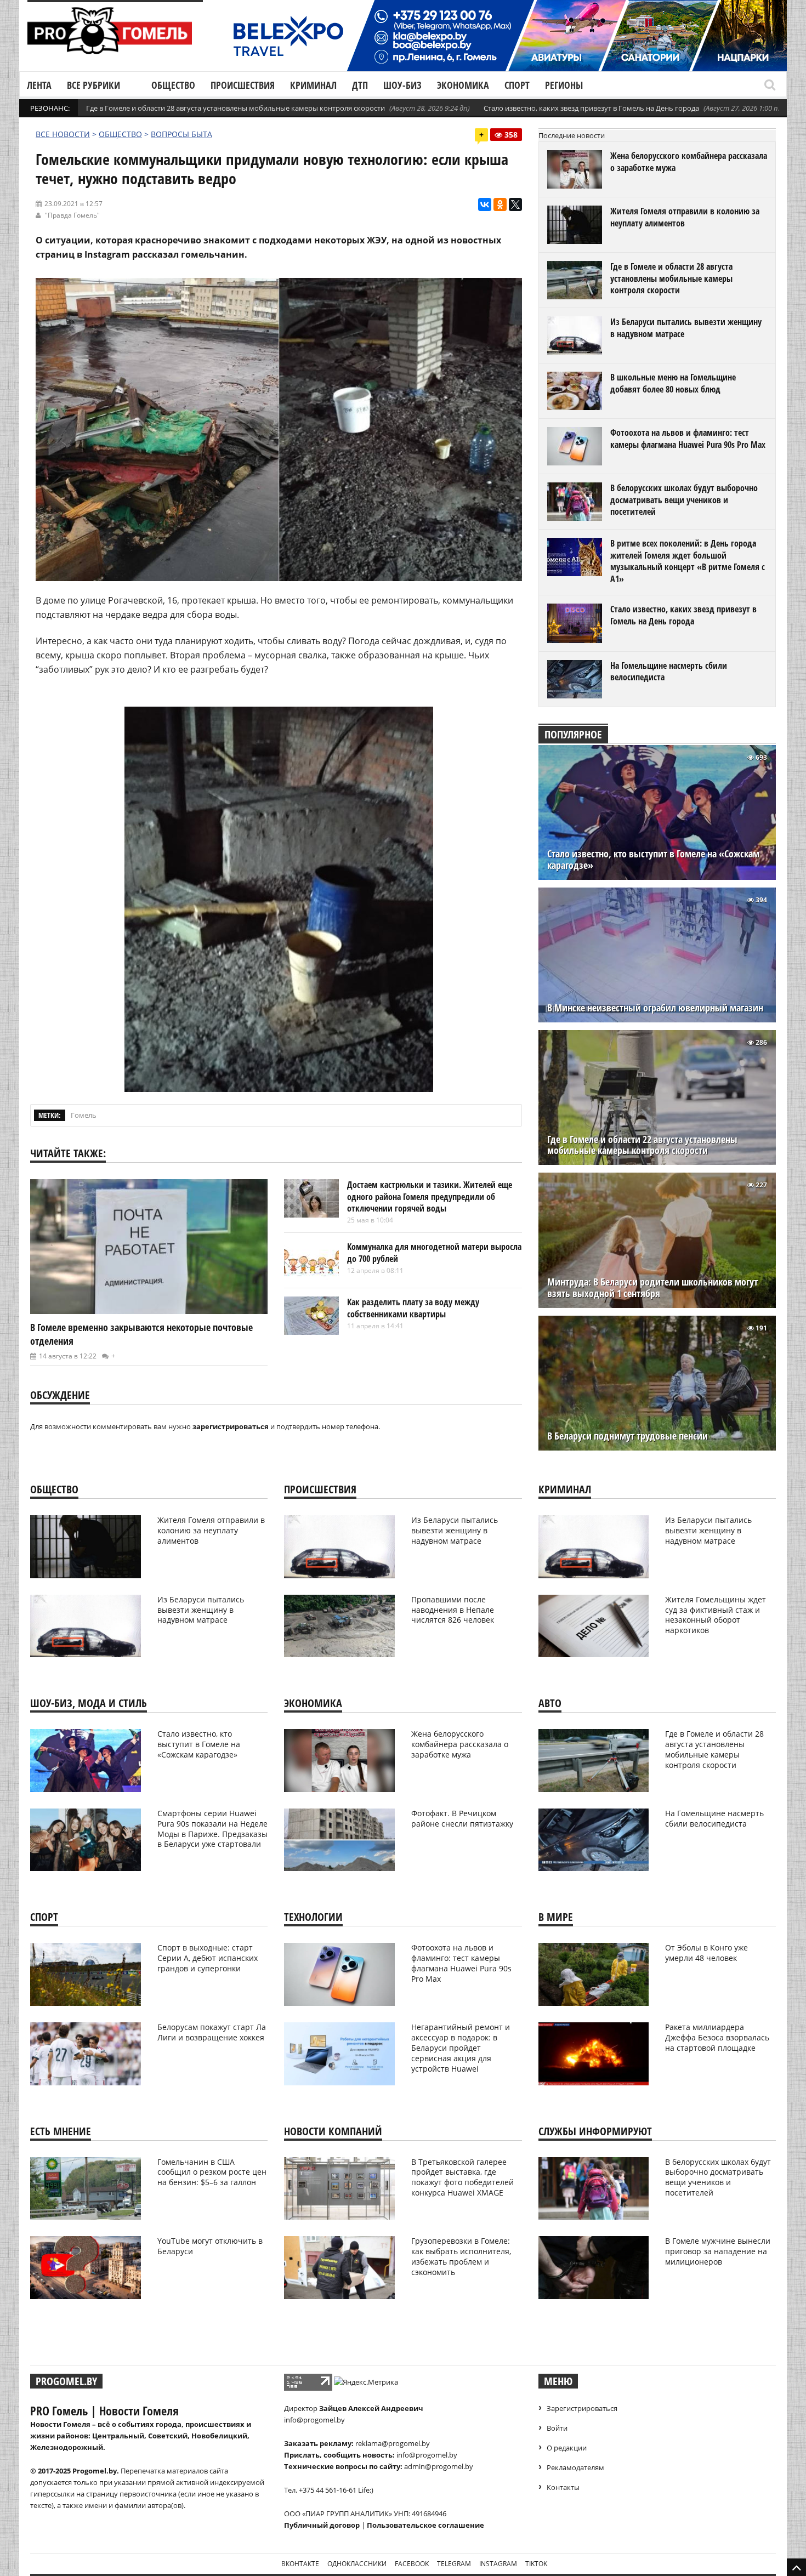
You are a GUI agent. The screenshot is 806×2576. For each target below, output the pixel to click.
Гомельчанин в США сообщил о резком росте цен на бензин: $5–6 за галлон (212, 2172)
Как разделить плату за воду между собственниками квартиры (413, 1308)
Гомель (84, 1115)
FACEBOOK (412, 2564)
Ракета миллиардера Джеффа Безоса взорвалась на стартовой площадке (717, 2037)
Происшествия (243, 85)
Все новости (63, 134)
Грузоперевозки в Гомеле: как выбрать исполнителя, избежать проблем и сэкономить (461, 2256)
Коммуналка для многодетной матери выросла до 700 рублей (434, 1253)
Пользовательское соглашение (425, 2525)
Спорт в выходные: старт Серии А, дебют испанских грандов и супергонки (208, 1958)
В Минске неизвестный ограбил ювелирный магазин (655, 1008)
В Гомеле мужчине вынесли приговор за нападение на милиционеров (718, 2251)
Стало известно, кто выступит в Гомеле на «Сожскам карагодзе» (653, 860)
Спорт (517, 85)
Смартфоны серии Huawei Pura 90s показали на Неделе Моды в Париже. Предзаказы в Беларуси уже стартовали (212, 1829)
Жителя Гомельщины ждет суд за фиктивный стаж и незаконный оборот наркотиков (716, 1615)
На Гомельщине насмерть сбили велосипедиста (669, 672)
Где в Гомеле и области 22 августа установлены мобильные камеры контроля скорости (642, 1145)
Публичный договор (322, 2525)
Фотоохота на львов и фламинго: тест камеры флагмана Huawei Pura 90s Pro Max (688, 439)
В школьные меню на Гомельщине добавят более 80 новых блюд (673, 383)
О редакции (567, 2448)
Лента (39, 85)
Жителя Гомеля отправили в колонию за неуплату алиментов (685, 217)
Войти (557, 2428)
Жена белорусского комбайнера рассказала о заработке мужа (689, 162)
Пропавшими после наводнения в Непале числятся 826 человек (453, 1610)
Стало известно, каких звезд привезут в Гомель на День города (591, 108)
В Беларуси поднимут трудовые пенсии (628, 1436)
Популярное (573, 734)
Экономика (463, 85)
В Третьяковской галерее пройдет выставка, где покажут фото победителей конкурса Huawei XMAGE (462, 2177)
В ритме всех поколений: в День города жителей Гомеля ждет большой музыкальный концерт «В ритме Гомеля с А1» (688, 561)
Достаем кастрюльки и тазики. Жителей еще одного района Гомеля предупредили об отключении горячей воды (430, 1196)
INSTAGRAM (498, 2564)
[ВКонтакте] (485, 204)
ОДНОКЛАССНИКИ (357, 2564)
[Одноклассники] (500, 204)
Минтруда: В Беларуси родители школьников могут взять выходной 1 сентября (652, 1288)
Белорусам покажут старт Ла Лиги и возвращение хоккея (212, 2032)
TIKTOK (536, 2564)
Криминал (313, 85)
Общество (173, 85)
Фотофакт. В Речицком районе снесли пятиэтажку (462, 1818)
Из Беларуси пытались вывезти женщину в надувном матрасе (686, 328)
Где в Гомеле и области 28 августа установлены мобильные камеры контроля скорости (235, 108)
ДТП (360, 85)
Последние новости (572, 135)
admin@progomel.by (439, 2466)
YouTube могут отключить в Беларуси (210, 2246)
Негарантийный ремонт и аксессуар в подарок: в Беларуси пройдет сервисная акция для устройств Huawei (461, 2048)
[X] (515, 204)
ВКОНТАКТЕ (300, 2564)
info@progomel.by (314, 2420)
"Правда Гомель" (72, 215)
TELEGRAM (454, 2564)
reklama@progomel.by (393, 2443)
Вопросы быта (181, 134)
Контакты (563, 2487)
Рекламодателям (575, 2467)
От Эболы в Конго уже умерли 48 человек (706, 1953)
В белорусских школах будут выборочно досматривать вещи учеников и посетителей (684, 500)
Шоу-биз (402, 85)
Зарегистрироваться (582, 2408)
